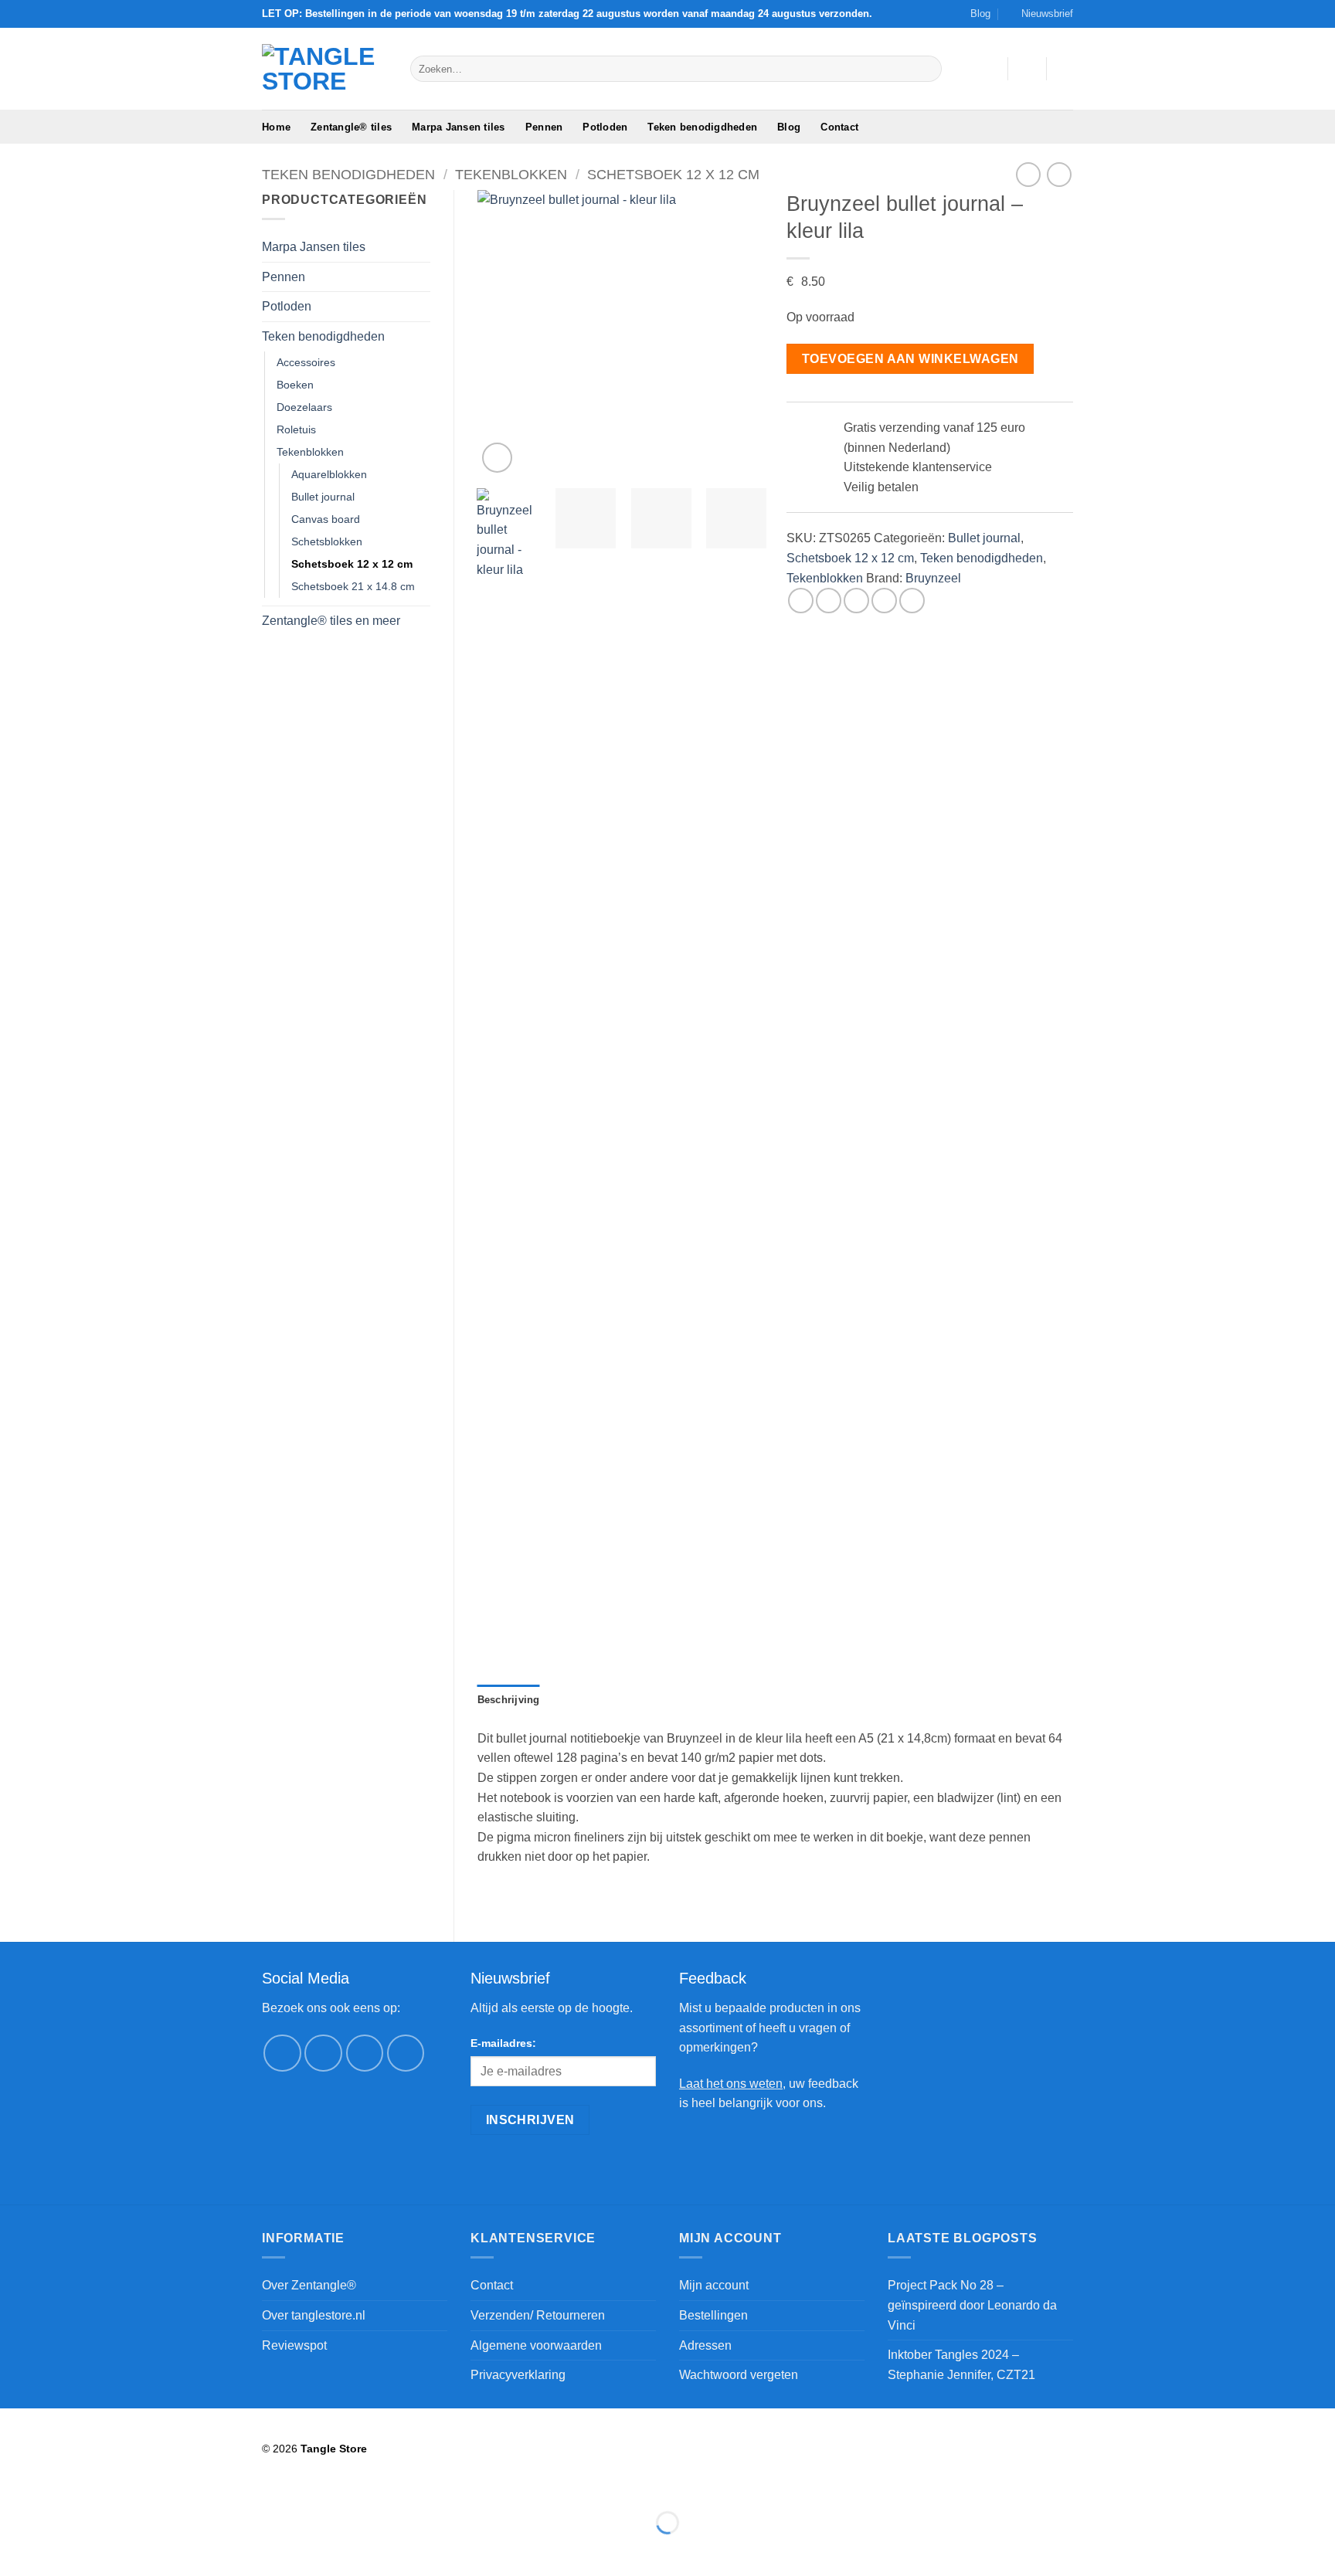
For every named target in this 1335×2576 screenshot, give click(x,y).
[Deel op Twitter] (829, 601)
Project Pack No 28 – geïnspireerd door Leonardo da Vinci (972, 2305)
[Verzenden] (927, 69)
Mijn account (714, 2285)
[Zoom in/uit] (15, 2484)
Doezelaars (304, 407)
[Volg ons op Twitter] (365, 2053)
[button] (1040, 14)
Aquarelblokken (329, 474)
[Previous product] (1059, 174)
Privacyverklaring (518, 2375)
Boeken (295, 385)
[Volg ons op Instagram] (323, 2053)
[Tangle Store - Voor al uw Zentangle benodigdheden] (324, 69)
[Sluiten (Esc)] (151, 2484)
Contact (839, 127)
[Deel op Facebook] (801, 601)
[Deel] (105, 2484)
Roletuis (296, 429)
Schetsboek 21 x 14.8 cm (353, 586)
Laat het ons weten (731, 2084)
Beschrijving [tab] (509, 1700)
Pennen (544, 127)
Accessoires (306, 362)
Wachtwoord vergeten (739, 2375)
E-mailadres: (503, 2043)
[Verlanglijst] (990, 69)
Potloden (605, 127)
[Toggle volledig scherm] (61, 2484)
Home (276, 127)
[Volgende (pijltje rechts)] (61, 2549)
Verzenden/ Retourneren (538, 2315)
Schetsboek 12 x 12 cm (673, 174)
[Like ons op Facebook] (282, 2053)
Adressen (705, 2345)
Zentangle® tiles (351, 127)
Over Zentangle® (309, 2285)
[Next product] (1028, 174)
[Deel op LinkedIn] (912, 601)
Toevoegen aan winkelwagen (910, 359)
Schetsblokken (327, 541)
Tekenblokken (511, 174)
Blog (980, 14)
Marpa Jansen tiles (459, 127)
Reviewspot (294, 2345)
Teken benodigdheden (702, 127)
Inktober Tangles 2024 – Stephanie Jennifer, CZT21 (961, 2365)
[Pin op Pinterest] (884, 601)
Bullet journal (323, 497)
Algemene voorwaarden (536, 2345)
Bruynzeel (933, 578)
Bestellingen (713, 2315)
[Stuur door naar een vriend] (856, 601)
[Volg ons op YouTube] (406, 2053)
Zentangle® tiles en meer (331, 621)
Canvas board (326, 519)
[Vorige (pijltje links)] (15, 2549)
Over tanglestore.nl (314, 2315)
